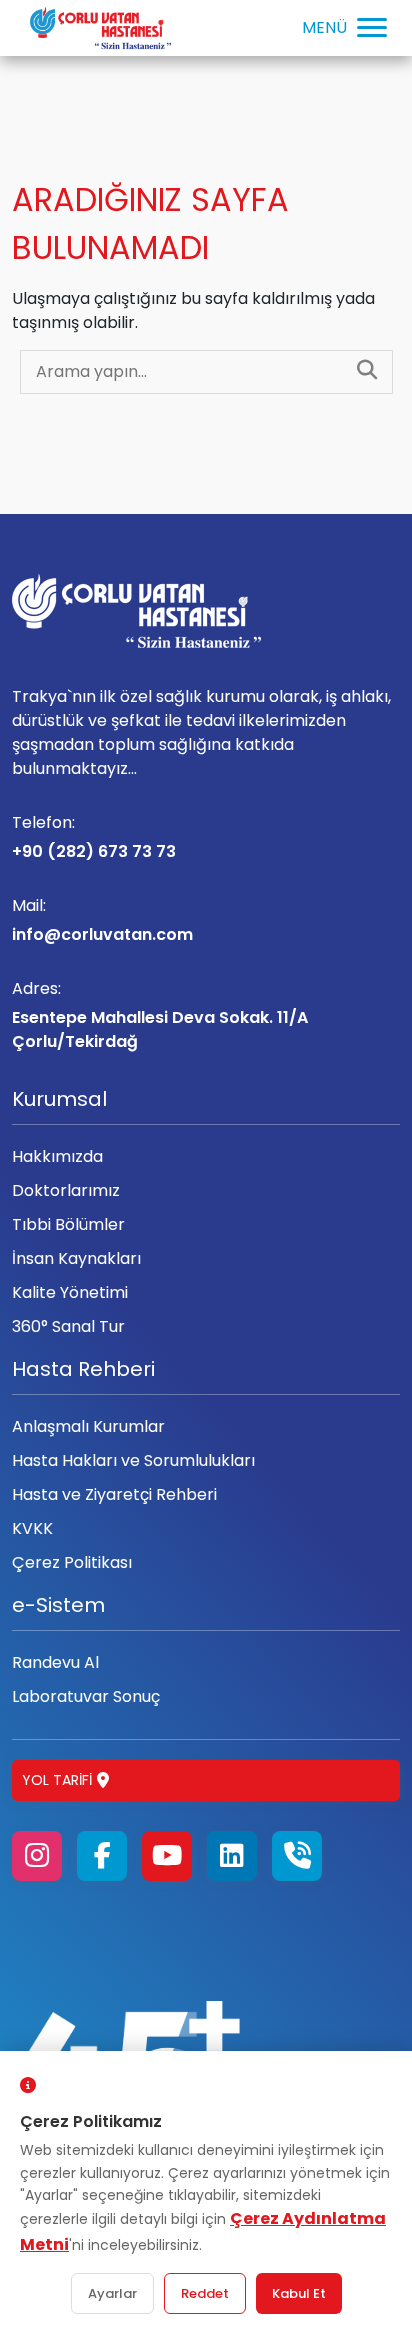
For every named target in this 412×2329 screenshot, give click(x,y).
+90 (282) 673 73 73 (94, 837)
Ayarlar (112, 2293)
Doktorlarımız (66, 1190)
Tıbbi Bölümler (68, 1224)
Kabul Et (299, 2293)
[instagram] (37, 1856)
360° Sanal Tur (68, 1326)
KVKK (32, 1528)
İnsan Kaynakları (76, 1258)
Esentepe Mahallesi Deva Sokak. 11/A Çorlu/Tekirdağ (160, 1015)
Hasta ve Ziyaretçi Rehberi (114, 1494)
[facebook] (102, 1856)
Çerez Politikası (72, 1562)
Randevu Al (55, 1662)
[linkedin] (232, 1856)
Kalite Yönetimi (70, 1292)
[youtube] (167, 1856)
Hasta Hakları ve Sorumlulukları (133, 1460)
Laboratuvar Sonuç (86, 1696)
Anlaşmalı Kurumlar (88, 1426)
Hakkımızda (57, 1156)
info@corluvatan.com (102, 920)
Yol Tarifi (57, 1780)
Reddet (205, 2293)
